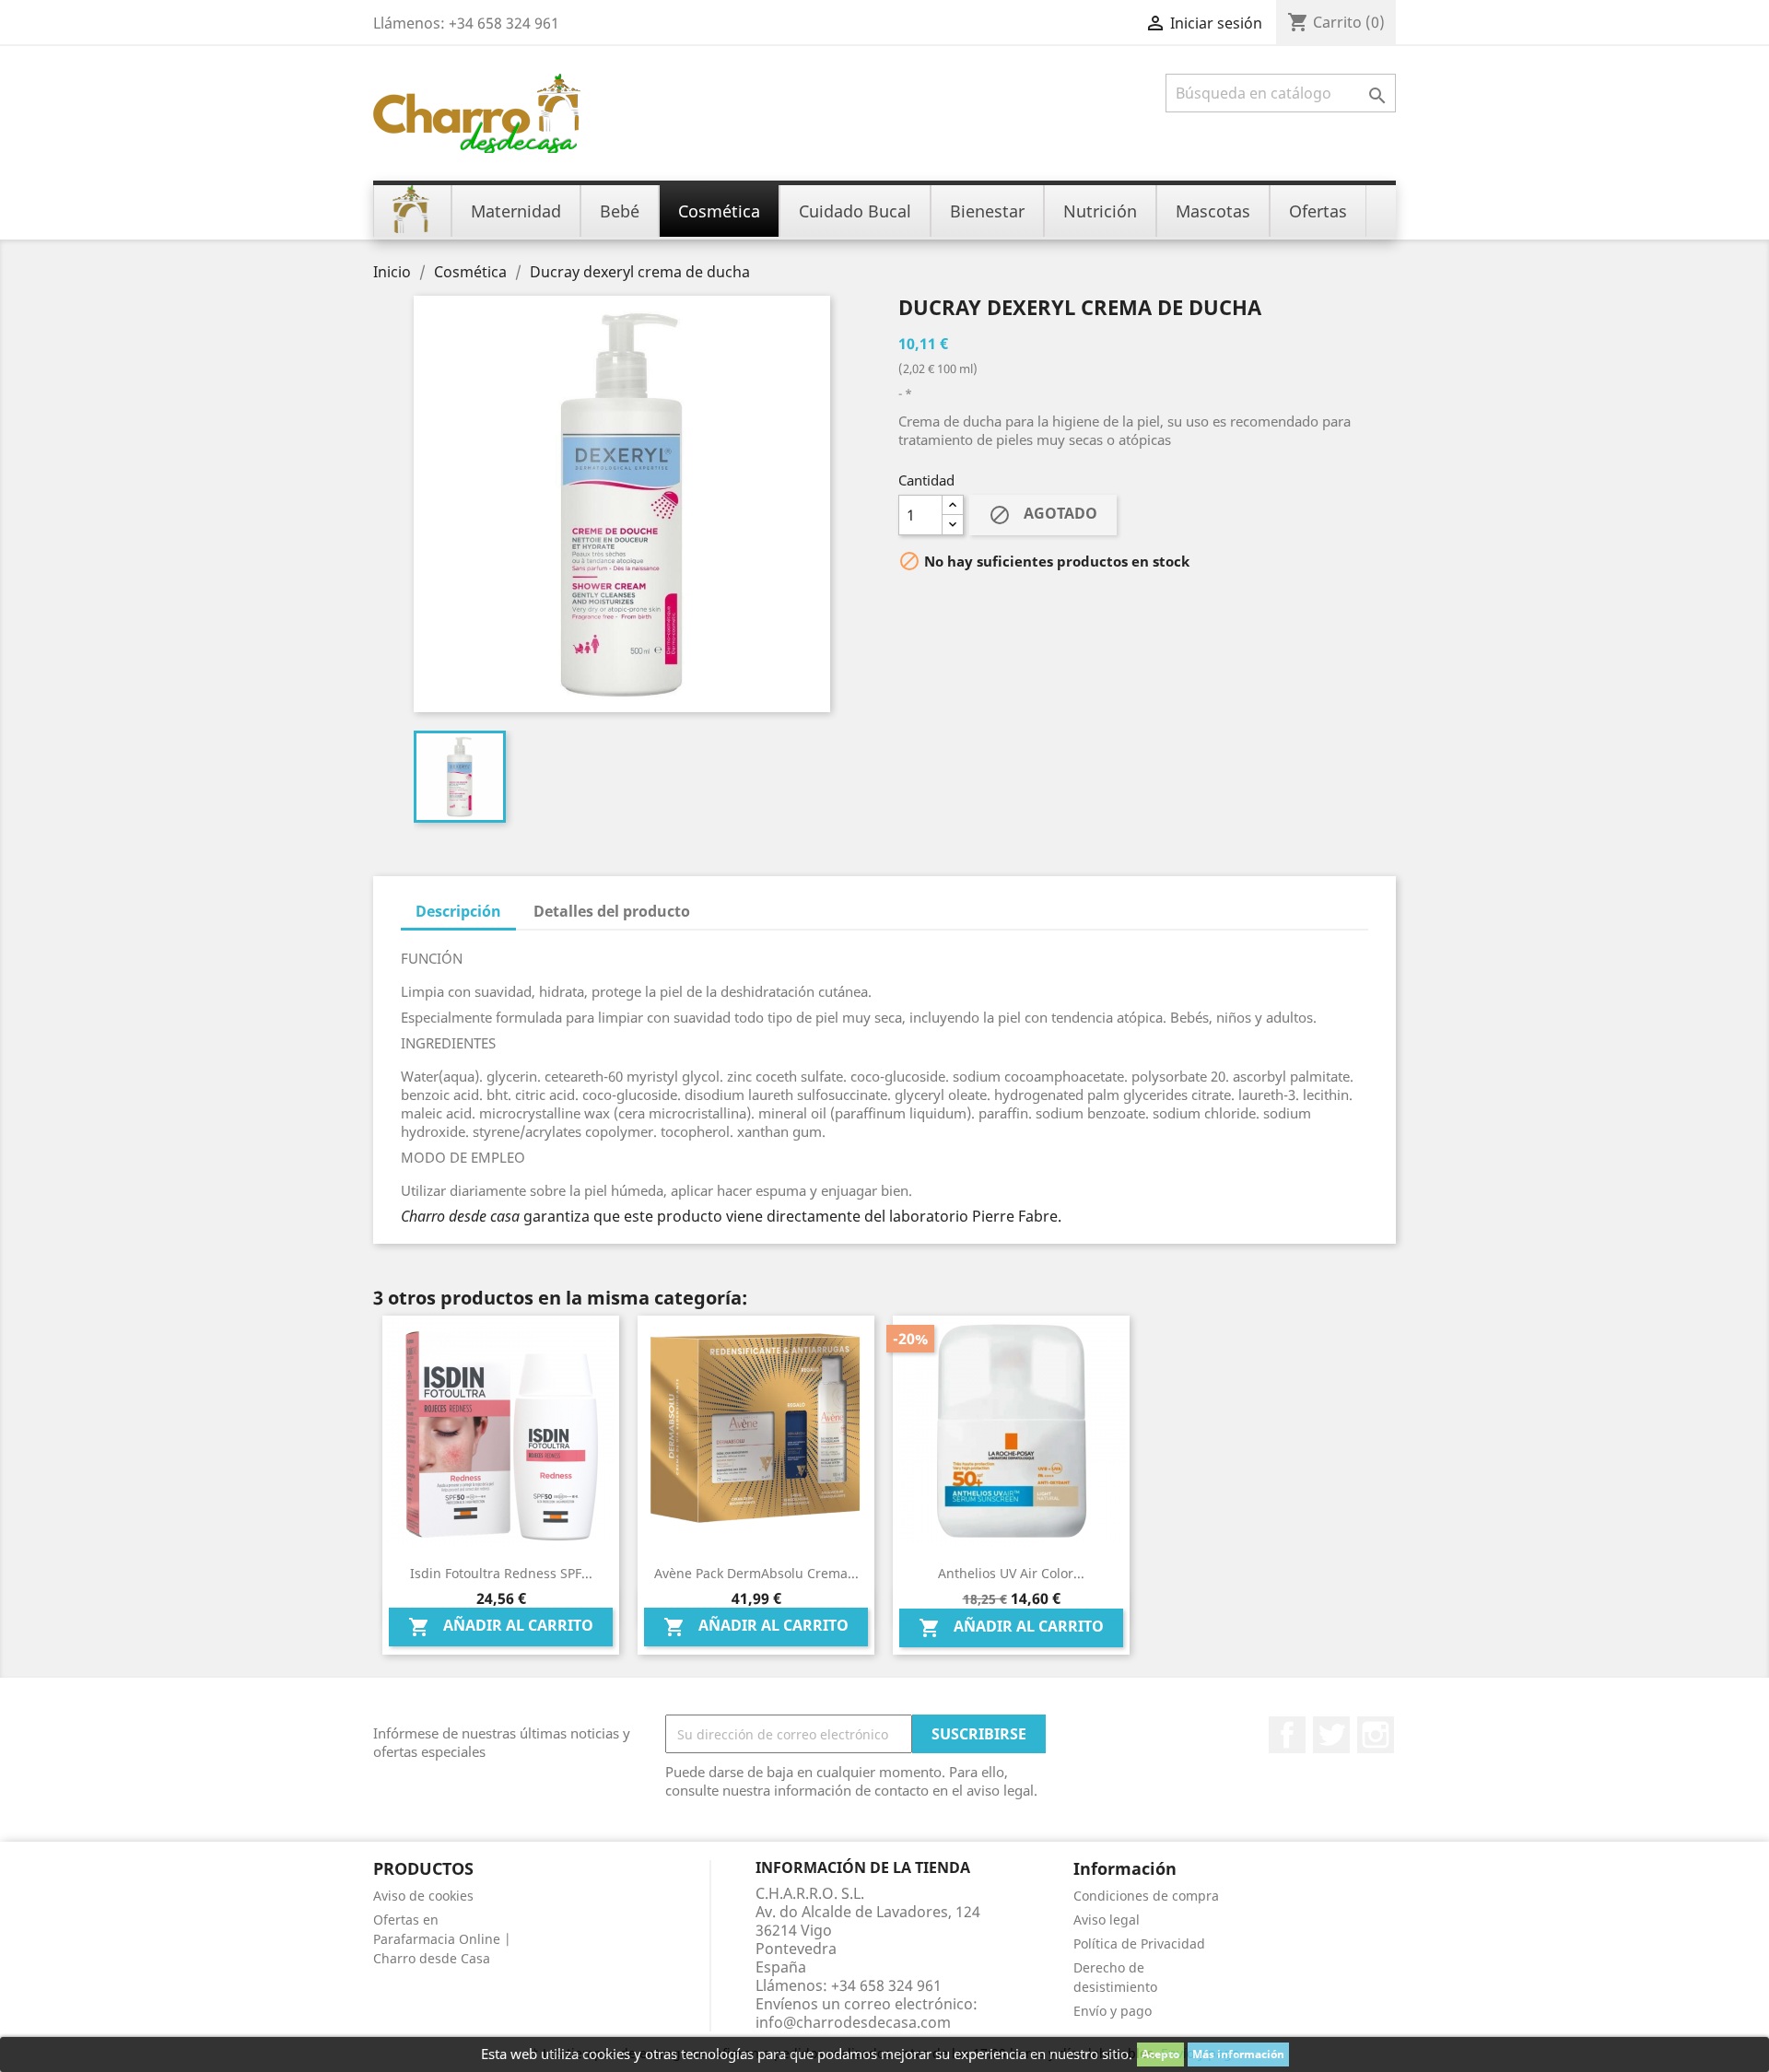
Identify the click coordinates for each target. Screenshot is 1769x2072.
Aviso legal (1107, 1920)
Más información (1238, 2054)
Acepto (1160, 2054)
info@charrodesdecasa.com (853, 2022)
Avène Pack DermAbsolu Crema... (756, 1573)
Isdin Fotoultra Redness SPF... (501, 1573)
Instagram (1376, 1735)
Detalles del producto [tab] (612, 911)
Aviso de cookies (423, 1896)
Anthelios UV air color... (1011, 1573)
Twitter (1331, 1735)
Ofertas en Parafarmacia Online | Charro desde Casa (442, 1939)
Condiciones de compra (1146, 1896)
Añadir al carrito (501, 1627)
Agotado (1043, 515)
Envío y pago (1113, 2011)
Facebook (1287, 1735)
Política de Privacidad (1139, 1943)
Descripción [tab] (458, 911)
